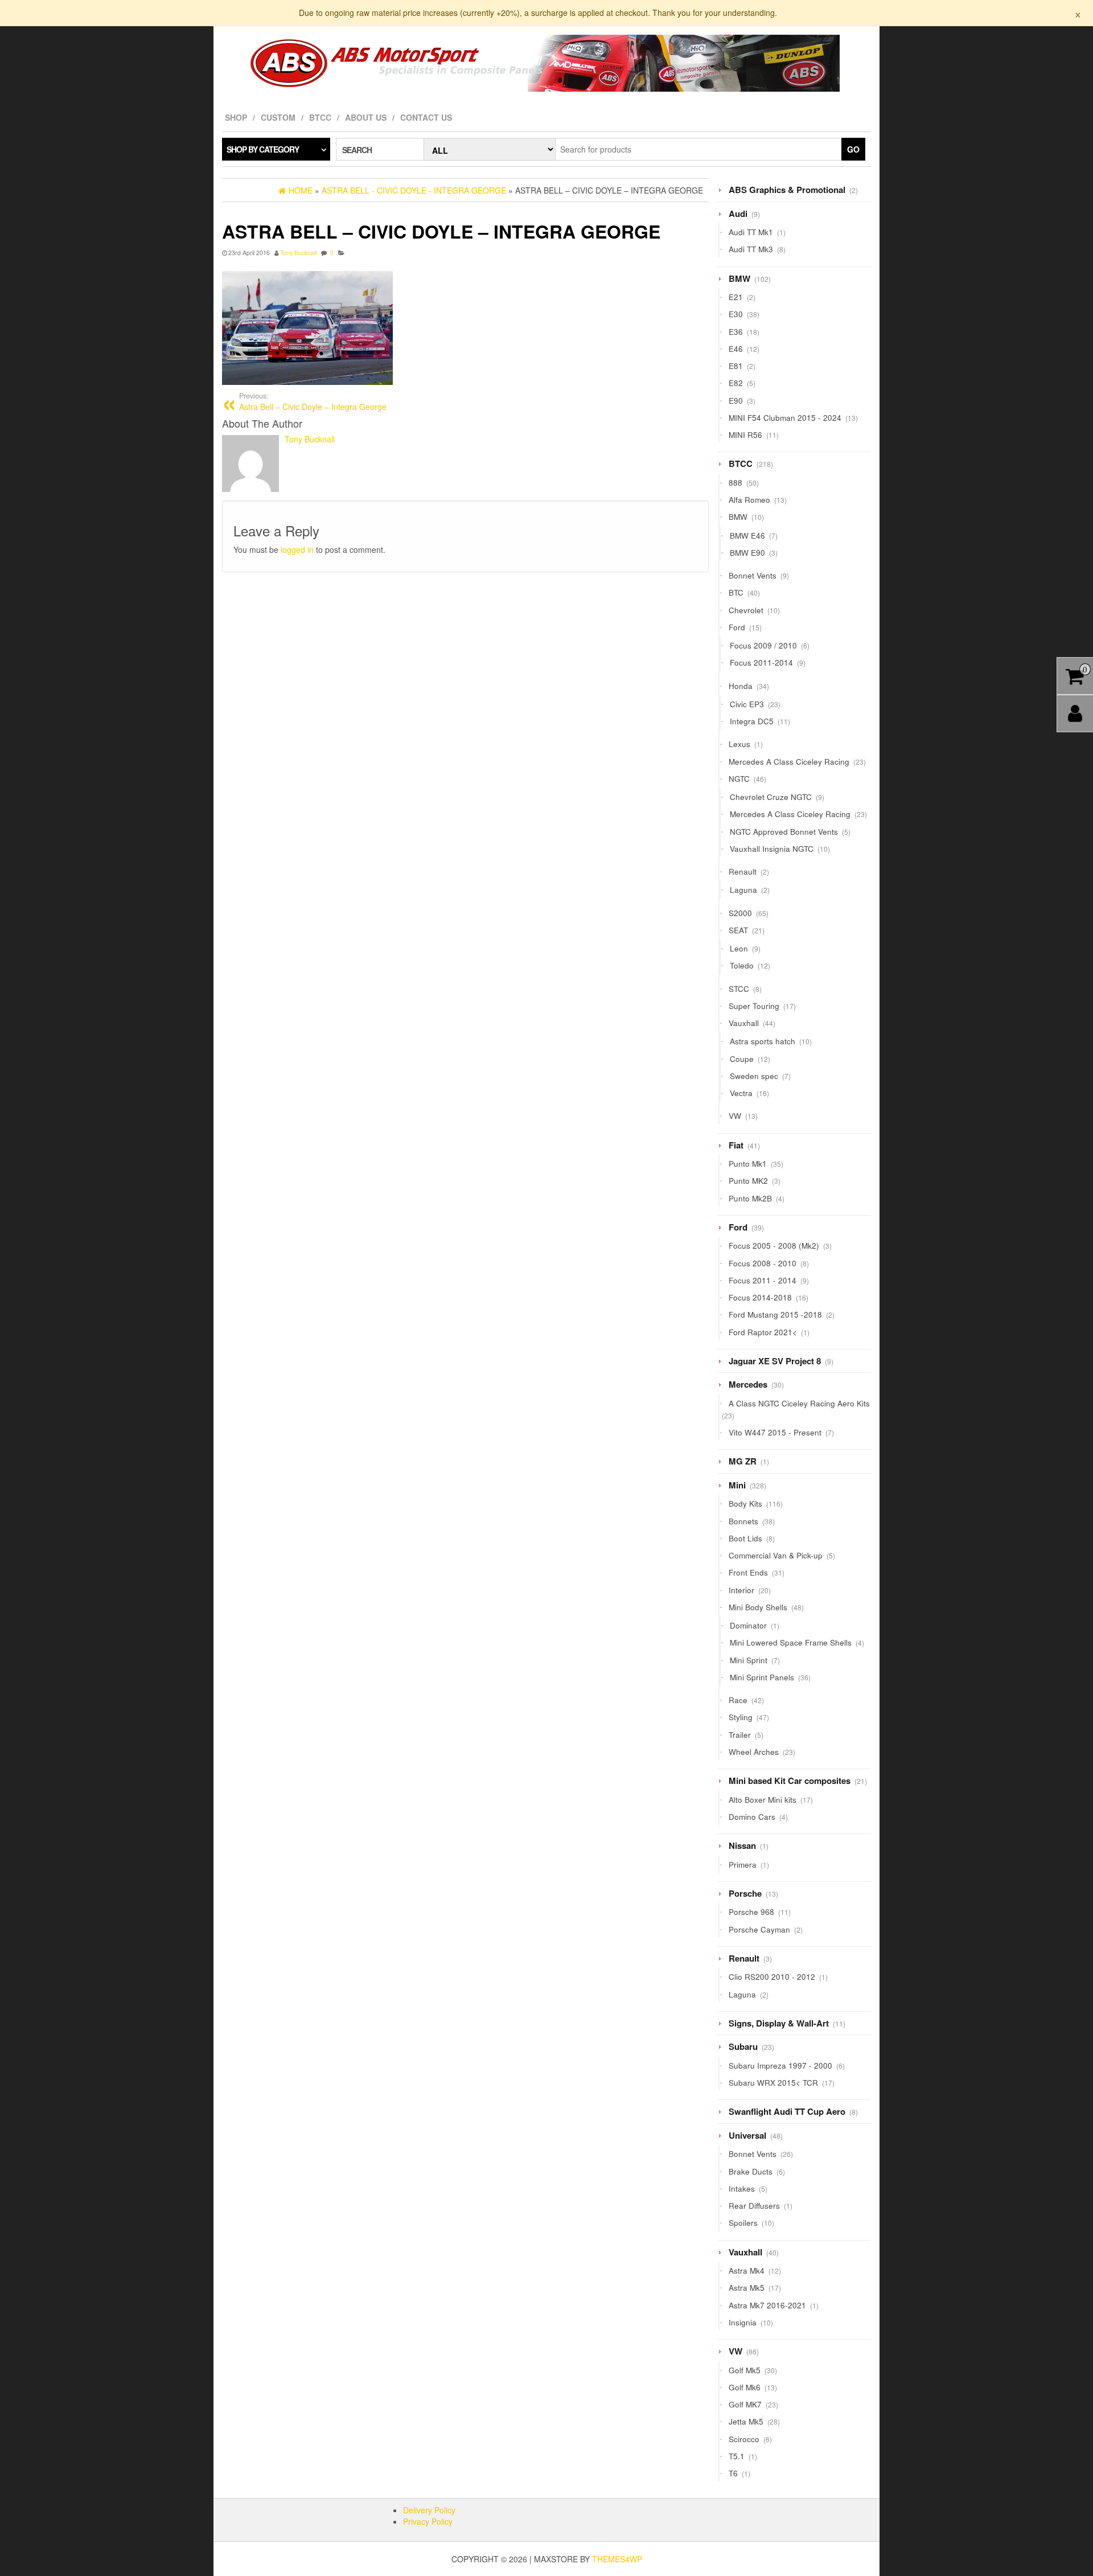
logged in (297, 549)
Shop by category (263, 149)
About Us (366, 117)
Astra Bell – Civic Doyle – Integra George (313, 401)
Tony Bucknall (298, 253)
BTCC (320, 117)
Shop (236, 117)
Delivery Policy (429, 2510)
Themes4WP (617, 2559)
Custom (278, 117)
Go (853, 149)
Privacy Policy (428, 2521)
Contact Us (426, 117)
